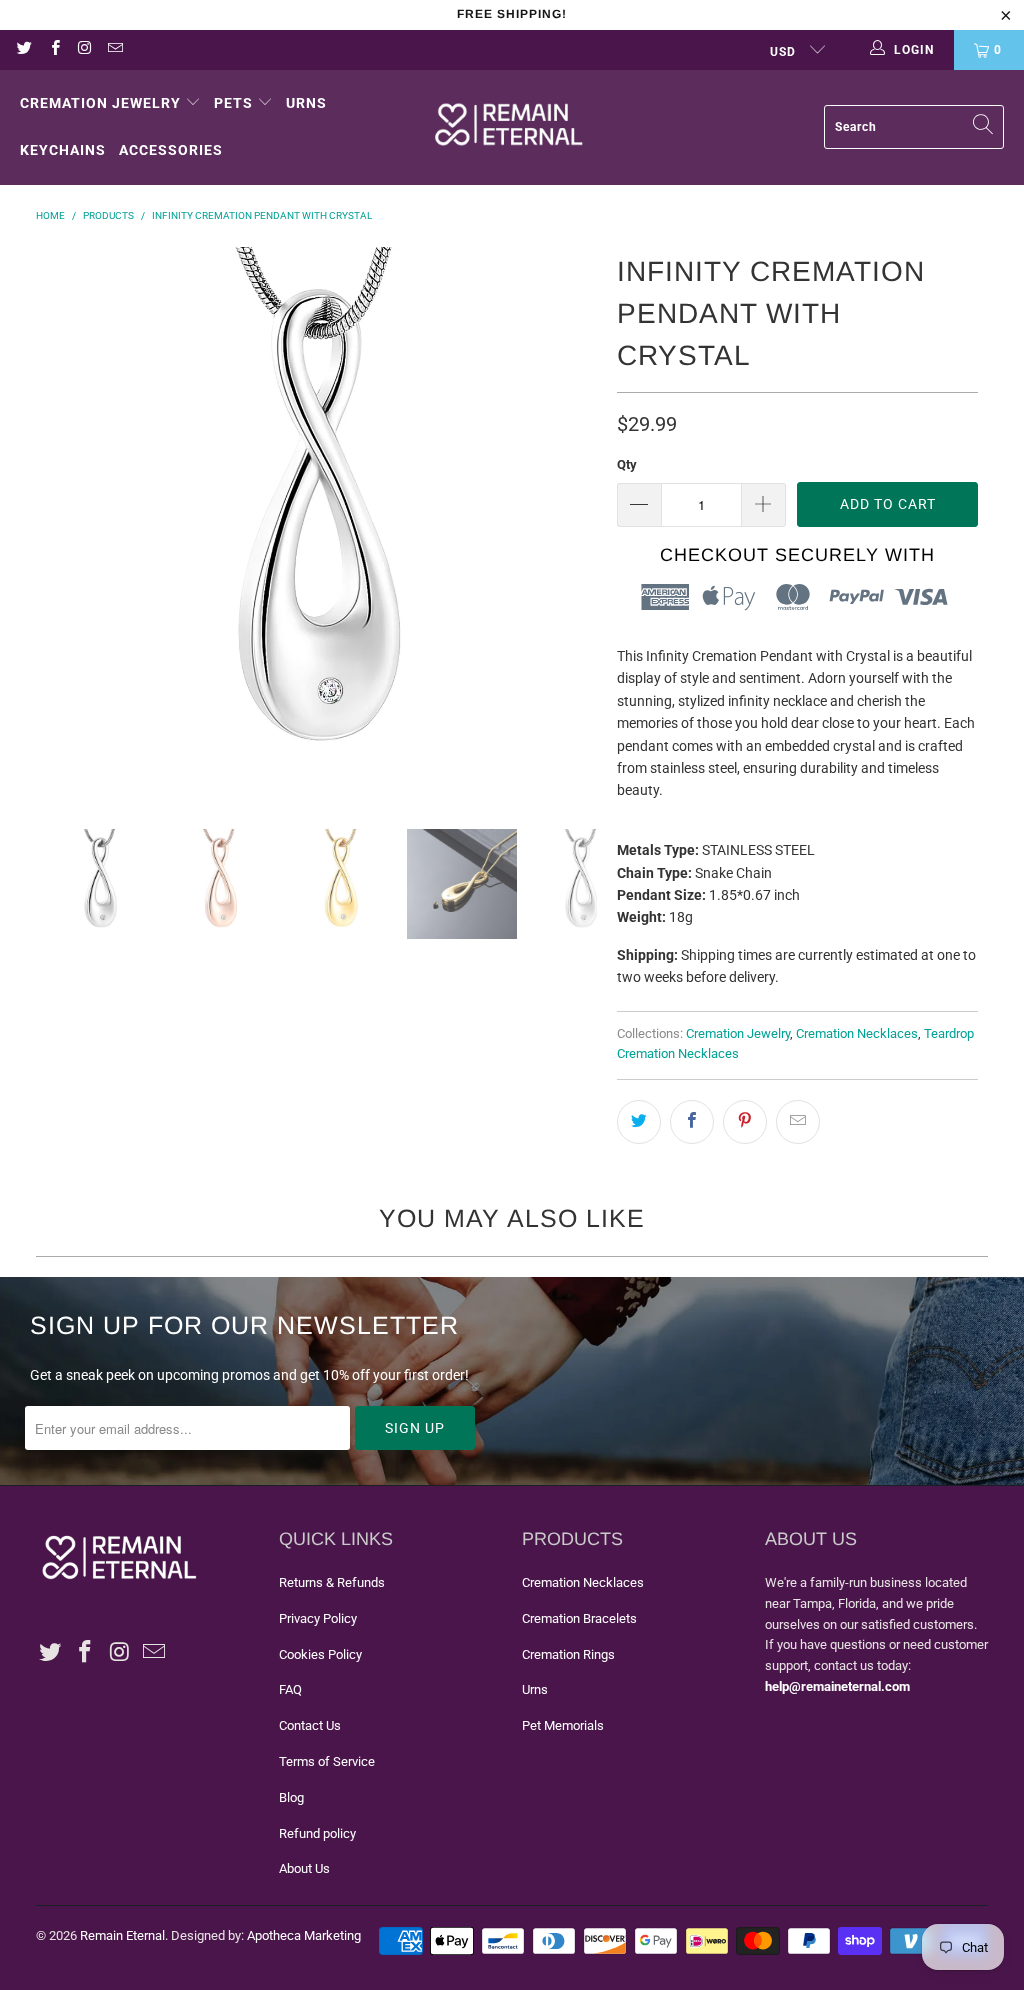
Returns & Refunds (332, 1582)
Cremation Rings (568, 1654)
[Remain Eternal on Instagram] (84, 50)
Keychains (63, 150)
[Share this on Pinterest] (745, 1122)
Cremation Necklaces (857, 1033)
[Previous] (61, 523)
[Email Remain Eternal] (114, 50)
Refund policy (317, 1833)
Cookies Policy (320, 1654)
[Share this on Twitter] (639, 1122)
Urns (306, 103)
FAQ (290, 1689)
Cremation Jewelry (100, 103)
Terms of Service (327, 1761)
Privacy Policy (318, 1618)
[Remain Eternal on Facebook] (53, 50)
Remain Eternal (122, 1935)
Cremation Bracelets (579, 1618)
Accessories (171, 150)
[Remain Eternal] (509, 127)
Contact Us (310, 1725)
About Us (304, 1868)
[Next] (582, 523)
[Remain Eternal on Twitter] (23, 50)
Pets (233, 103)
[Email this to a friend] (798, 1122)
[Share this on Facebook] (692, 1122)
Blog (291, 1797)
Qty (627, 464)
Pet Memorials (563, 1725)
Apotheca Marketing (304, 1935)
